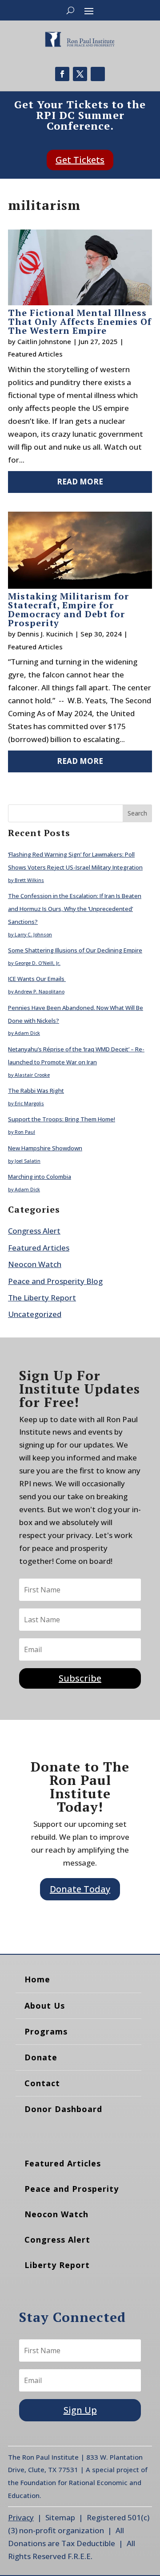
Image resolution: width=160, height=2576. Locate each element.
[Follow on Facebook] (62, 74)
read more (80, 482)
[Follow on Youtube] (98, 74)
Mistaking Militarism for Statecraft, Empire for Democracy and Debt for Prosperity (68, 609)
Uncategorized (35, 1314)
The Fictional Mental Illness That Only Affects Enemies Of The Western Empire (80, 322)
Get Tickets (80, 160)
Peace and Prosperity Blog (55, 1281)
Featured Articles (35, 354)
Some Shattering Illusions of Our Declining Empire (75, 950)
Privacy (21, 2517)
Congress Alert (34, 1231)
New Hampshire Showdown (45, 1148)
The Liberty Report (42, 1298)
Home (37, 1979)
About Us (45, 2006)
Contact (42, 2083)
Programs (46, 2031)
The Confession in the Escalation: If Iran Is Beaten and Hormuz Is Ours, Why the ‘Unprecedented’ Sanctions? (75, 909)
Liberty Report (57, 2265)
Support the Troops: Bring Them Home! (62, 1119)
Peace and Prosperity (72, 2189)
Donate (41, 2057)
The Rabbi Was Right (36, 1091)
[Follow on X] (80, 74)
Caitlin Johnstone (44, 341)
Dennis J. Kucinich (45, 634)
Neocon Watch (35, 1264)
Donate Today (80, 1889)
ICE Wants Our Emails (37, 979)
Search (137, 813)
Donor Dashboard (63, 2109)
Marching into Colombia (40, 1177)
